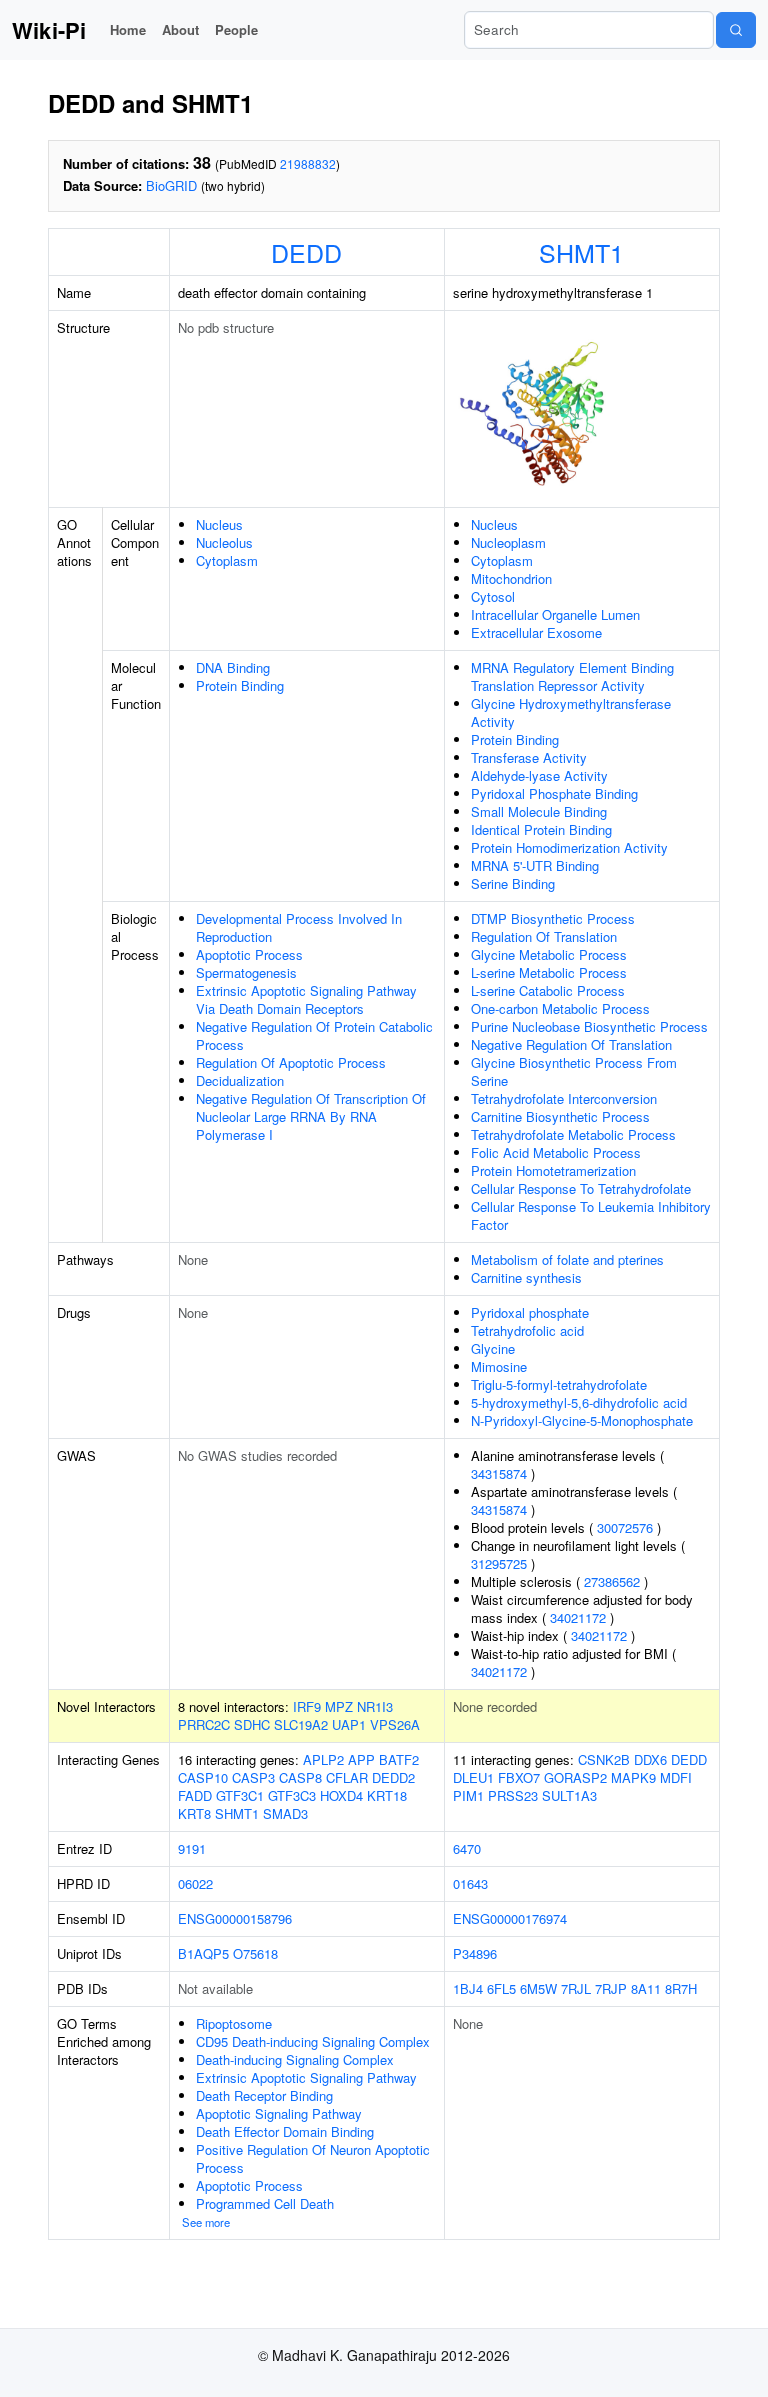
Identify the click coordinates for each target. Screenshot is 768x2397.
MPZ (339, 1706)
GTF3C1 (240, 1795)
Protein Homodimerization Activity (569, 847)
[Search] (736, 30)
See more (206, 2222)
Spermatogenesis (246, 972)
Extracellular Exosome (536, 632)
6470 (467, 1848)
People (236, 29)
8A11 (646, 1988)
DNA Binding (233, 667)
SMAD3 (285, 1813)
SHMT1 (581, 252)
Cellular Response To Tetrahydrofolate (581, 1188)
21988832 (308, 163)
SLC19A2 (301, 1724)
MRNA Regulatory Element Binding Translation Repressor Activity (572, 676)
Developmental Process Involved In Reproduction (299, 927)
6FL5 (501, 1988)
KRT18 (387, 1795)
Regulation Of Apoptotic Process (291, 1062)
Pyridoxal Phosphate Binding (554, 793)
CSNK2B (604, 1759)
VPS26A (395, 1724)
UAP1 (349, 1724)
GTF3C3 (292, 1795)
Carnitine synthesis (526, 1277)
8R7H (681, 1988)
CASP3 (253, 1777)
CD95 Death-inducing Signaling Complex (313, 2041)
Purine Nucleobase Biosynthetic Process (589, 1026)
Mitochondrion (511, 578)
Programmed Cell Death (265, 2203)
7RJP (611, 1988)
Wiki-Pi (49, 30)
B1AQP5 (203, 1953)
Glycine (493, 1348)
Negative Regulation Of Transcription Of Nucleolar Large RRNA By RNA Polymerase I (311, 1116)
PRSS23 (513, 1795)
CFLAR (347, 1777)
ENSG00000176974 (510, 1918)
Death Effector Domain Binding (285, 2131)
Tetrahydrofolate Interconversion (564, 1098)
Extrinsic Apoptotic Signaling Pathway (306, 2077)
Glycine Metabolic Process (549, 954)
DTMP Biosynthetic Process (553, 918)
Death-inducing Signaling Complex (295, 2059)
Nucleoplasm (508, 542)
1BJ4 (468, 1988)
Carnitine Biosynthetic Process (560, 1116)
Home (128, 29)
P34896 (475, 1953)
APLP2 (323, 1759)
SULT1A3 (569, 1795)
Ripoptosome (234, 2023)
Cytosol (493, 596)
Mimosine (499, 1366)
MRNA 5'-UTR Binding (535, 865)
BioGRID (171, 185)
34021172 (578, 1617)
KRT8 (194, 1813)
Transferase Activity (529, 757)
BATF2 (399, 1759)
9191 (192, 1848)
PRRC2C (204, 1724)
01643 (470, 1883)
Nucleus (219, 524)
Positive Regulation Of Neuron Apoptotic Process (313, 2158)
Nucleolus (224, 542)
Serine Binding (513, 883)
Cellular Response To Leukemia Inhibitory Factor (591, 1215)
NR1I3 (375, 1706)
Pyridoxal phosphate (530, 1312)
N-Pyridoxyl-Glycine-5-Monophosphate (582, 1420)
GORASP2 (575, 1777)
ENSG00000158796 (235, 1918)
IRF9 (307, 1706)
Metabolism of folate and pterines (567, 1259)
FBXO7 (519, 1777)
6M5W (538, 1988)
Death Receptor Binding (264, 2095)
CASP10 (203, 1777)
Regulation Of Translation (544, 936)
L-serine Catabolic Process (548, 990)
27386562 (612, 1581)
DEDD (306, 252)
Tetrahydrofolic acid (527, 1330)
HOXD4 (341, 1795)
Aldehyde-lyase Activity (539, 775)
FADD (195, 1795)
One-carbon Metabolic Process (560, 1008)
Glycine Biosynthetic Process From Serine (574, 1071)
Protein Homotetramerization (553, 1170)
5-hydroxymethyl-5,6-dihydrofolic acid (579, 1402)
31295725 (499, 1563)
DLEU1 (473, 1777)
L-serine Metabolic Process (549, 972)
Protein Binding (240, 685)
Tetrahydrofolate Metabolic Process (573, 1134)
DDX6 (650, 1759)
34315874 (499, 1473)
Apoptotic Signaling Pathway (279, 2113)
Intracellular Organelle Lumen (555, 614)
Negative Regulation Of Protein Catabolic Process (314, 1035)
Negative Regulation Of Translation (571, 1044)
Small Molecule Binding (539, 811)
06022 (195, 1883)
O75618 (255, 1953)
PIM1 (468, 1795)
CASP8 (300, 1777)
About (180, 29)
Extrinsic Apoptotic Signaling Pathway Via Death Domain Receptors (306, 999)
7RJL (576, 1988)
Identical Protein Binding (541, 829)
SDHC (252, 1724)
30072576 (625, 1527)
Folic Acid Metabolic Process (556, 1152)
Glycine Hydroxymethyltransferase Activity (571, 712)
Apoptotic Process (249, 954)
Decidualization (240, 1080)
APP (361, 1759)
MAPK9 (633, 1777)
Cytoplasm (227, 560)
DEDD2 (393, 1777)
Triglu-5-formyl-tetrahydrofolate (559, 1384)
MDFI (676, 1777)
